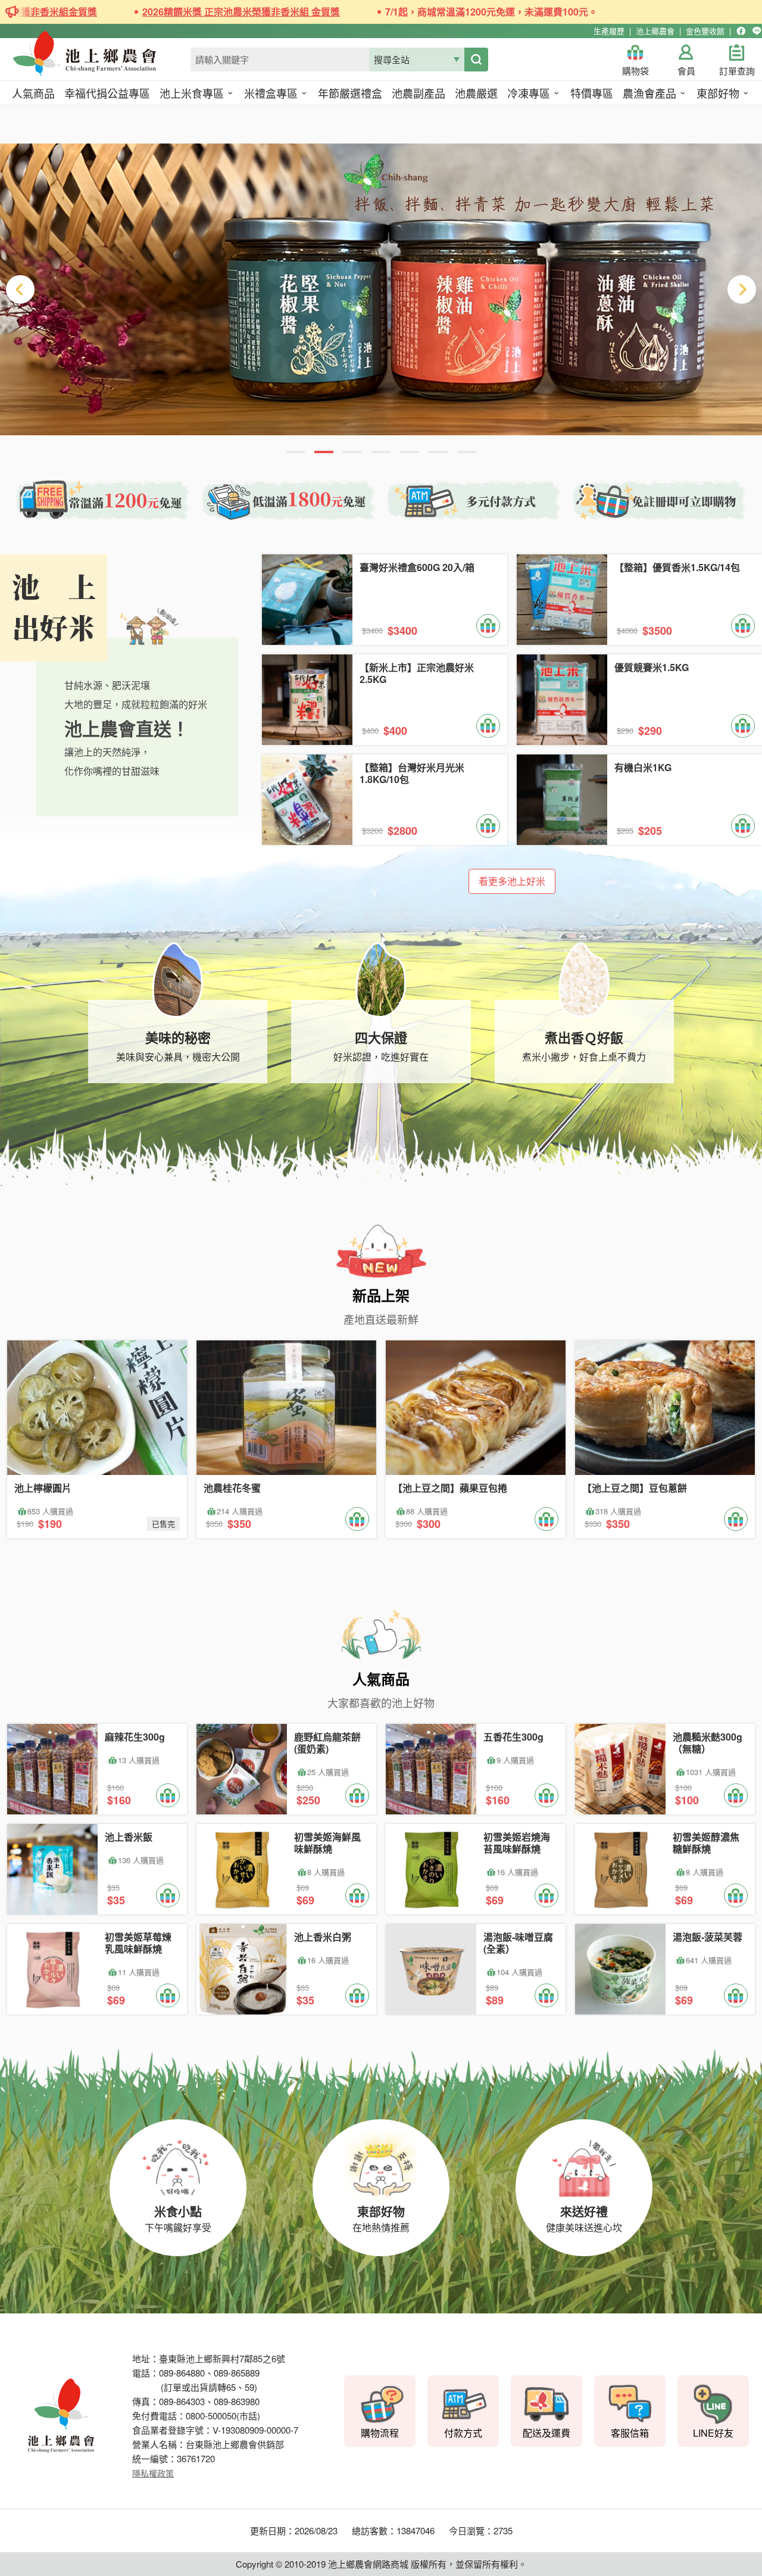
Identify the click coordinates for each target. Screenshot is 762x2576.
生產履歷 (609, 31)
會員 (686, 71)
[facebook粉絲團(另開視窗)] (741, 31)
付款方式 (463, 2433)
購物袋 (635, 71)
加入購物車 (488, 626)
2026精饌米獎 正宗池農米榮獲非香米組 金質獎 (188, 12)
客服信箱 (630, 2433)
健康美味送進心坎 (584, 2218)
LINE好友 (713, 2433)
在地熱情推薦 (381, 2218)
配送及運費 (546, 2433)
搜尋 (476, 60)
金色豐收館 (705, 31)
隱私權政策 (153, 2473)
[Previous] (20, 289)
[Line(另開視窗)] (757, 31)
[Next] (742, 289)
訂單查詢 (737, 71)
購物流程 (380, 2433)
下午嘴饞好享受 (178, 2218)
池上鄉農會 (655, 31)
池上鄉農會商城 (111, 61)
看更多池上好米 (512, 881)
